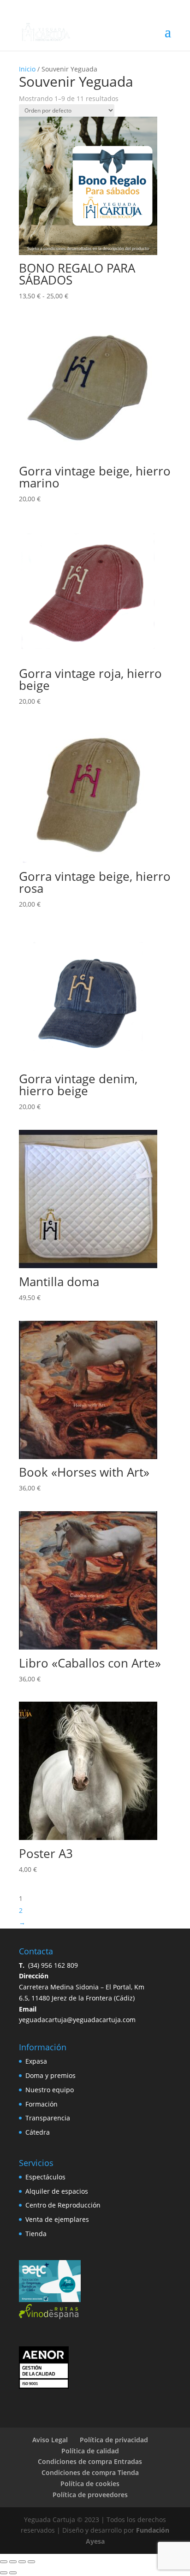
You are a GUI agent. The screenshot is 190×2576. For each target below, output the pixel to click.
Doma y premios (50, 2075)
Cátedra (38, 2132)
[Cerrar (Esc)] (31, 2562)
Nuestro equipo (50, 2090)
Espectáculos (45, 2177)
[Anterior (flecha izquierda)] (4, 2573)
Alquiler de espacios (57, 2191)
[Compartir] (22, 2562)
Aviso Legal (50, 2440)
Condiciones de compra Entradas (90, 2461)
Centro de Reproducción (63, 2205)
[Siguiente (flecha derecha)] (13, 2573)
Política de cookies (90, 2484)
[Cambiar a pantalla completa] (13, 2562)
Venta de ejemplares (57, 2219)
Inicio (27, 69)
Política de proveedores (90, 2495)
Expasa (36, 2061)
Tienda (36, 2234)
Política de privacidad (114, 2440)
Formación (42, 2104)
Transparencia (48, 2118)
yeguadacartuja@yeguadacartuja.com (77, 2020)
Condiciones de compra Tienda (90, 2472)
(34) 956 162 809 (48, 1965)
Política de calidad (90, 2451)
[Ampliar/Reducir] (4, 2562)
